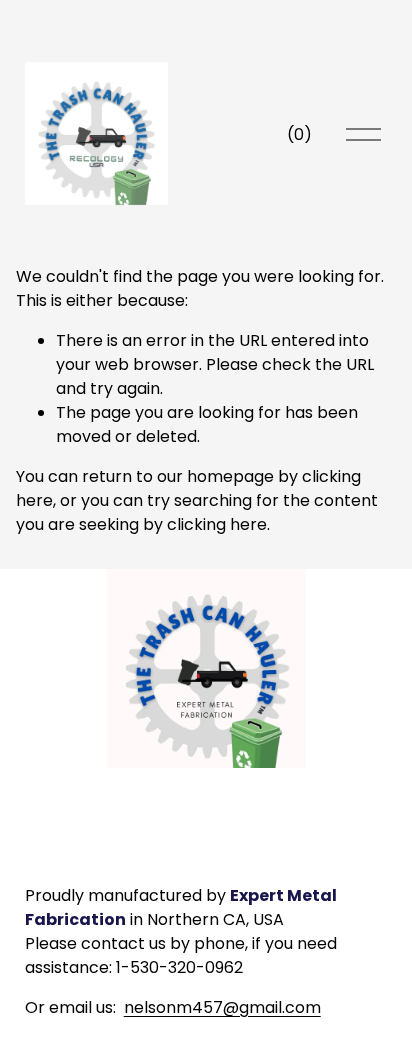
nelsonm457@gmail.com (222, 1007)
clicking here (217, 524)
